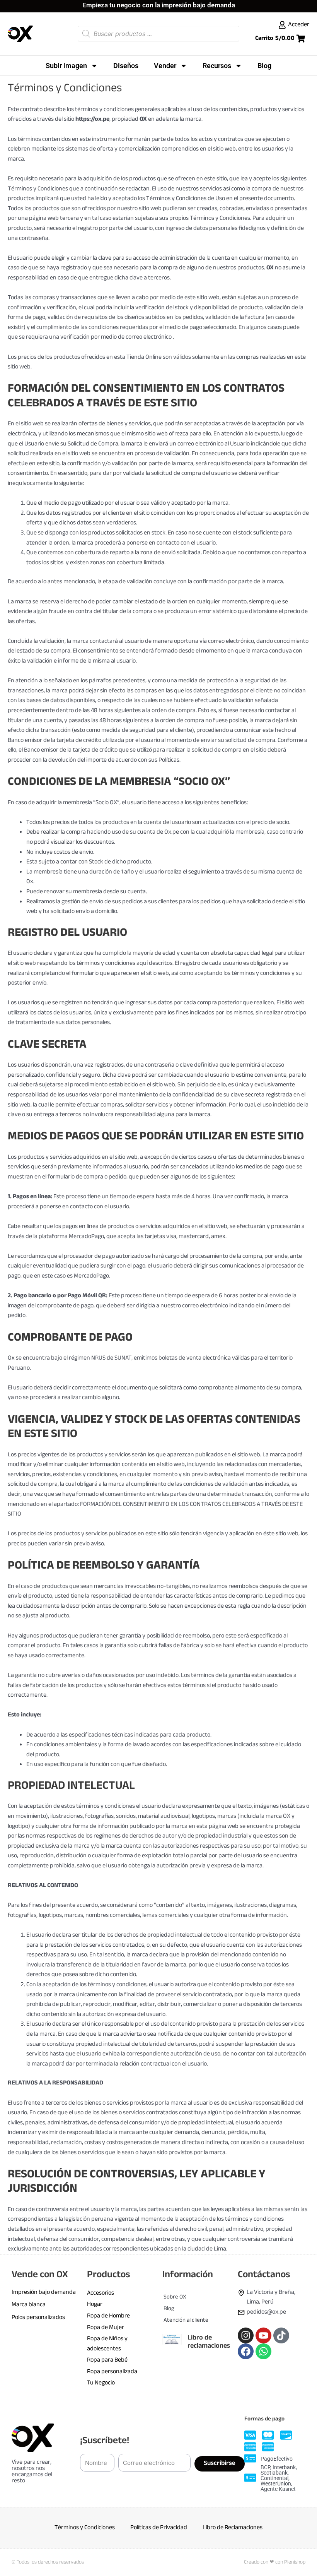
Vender (165, 66)
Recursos (217, 66)
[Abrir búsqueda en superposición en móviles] (158, 34)
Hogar (95, 2305)
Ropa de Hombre (108, 2316)
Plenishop (295, 2562)
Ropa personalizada (112, 2372)
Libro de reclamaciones (209, 2342)
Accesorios (101, 2293)
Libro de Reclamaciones (233, 2528)
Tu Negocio (101, 2383)
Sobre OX (175, 2297)
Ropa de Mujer (106, 2328)
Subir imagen (66, 66)
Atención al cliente (186, 2320)
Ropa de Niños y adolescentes (107, 2344)
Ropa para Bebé (107, 2360)
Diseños (126, 66)
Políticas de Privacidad (159, 2528)
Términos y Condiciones (85, 2528)
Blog (264, 66)
